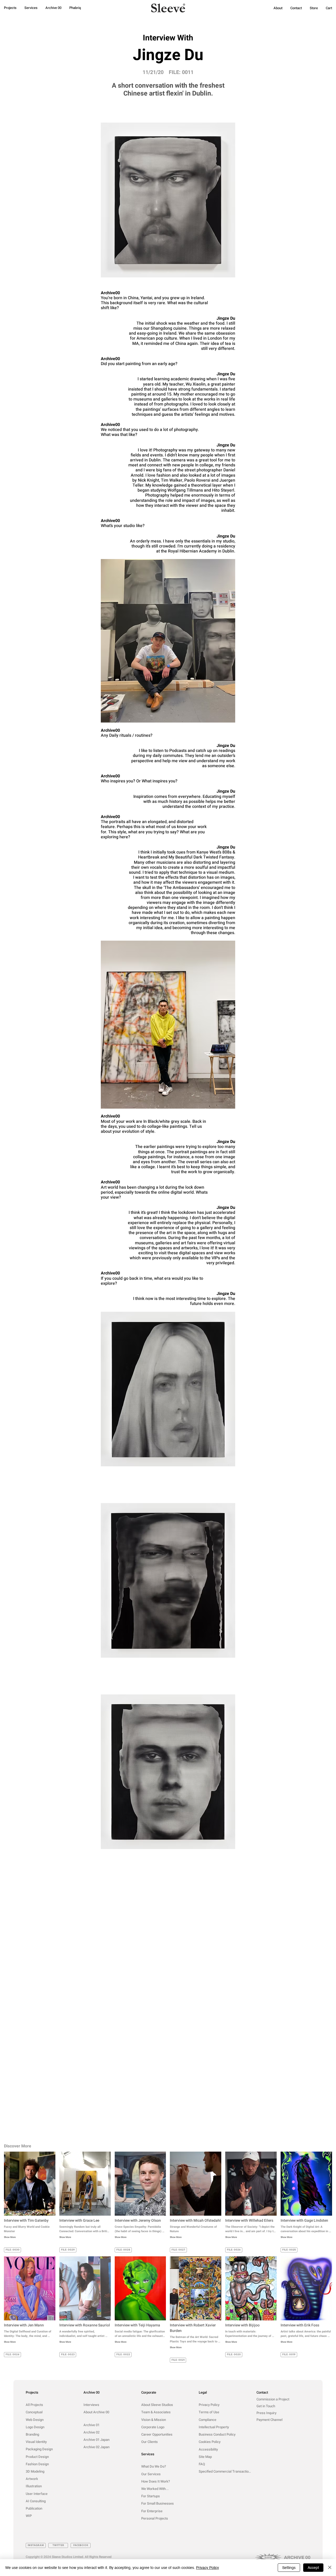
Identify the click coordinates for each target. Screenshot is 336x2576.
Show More (10, 2238)
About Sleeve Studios (157, 2405)
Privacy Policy (209, 2405)
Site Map (205, 2457)
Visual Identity (36, 2442)
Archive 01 (91, 2425)
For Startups (151, 2496)
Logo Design (35, 2427)
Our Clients (149, 2442)
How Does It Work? (156, 2481)
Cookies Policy (210, 2442)
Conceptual (34, 2412)
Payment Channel (269, 2420)
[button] (278, 8)
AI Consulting (36, 2501)
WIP (29, 2516)
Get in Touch (266, 2406)
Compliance (208, 2420)
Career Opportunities (157, 2434)
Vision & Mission (154, 2420)
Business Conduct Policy (217, 2434)
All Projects (34, 2405)
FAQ (202, 2464)
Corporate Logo (153, 2427)
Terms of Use (209, 2412)
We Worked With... (155, 2489)
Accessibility (208, 2449)
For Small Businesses (157, 2503)
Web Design (35, 2420)
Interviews (91, 2405)
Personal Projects (155, 2518)
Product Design (37, 2457)
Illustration (34, 2486)
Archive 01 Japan (96, 2440)
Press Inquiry (266, 2413)
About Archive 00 (96, 2412)
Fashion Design (37, 2464)
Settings (289, 2568)
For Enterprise (152, 2511)
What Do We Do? (154, 2466)
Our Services (151, 2474)
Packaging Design (39, 2449)
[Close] (330, 2568)
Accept (313, 2568)
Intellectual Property (214, 2427)
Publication (34, 2508)
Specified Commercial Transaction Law (226, 2471)
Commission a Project (273, 2399)
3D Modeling (35, 2471)
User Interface (37, 2494)
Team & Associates (156, 2412)
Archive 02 (91, 2432)
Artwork (32, 2479)
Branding (32, 2434)
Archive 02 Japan (96, 2447)
